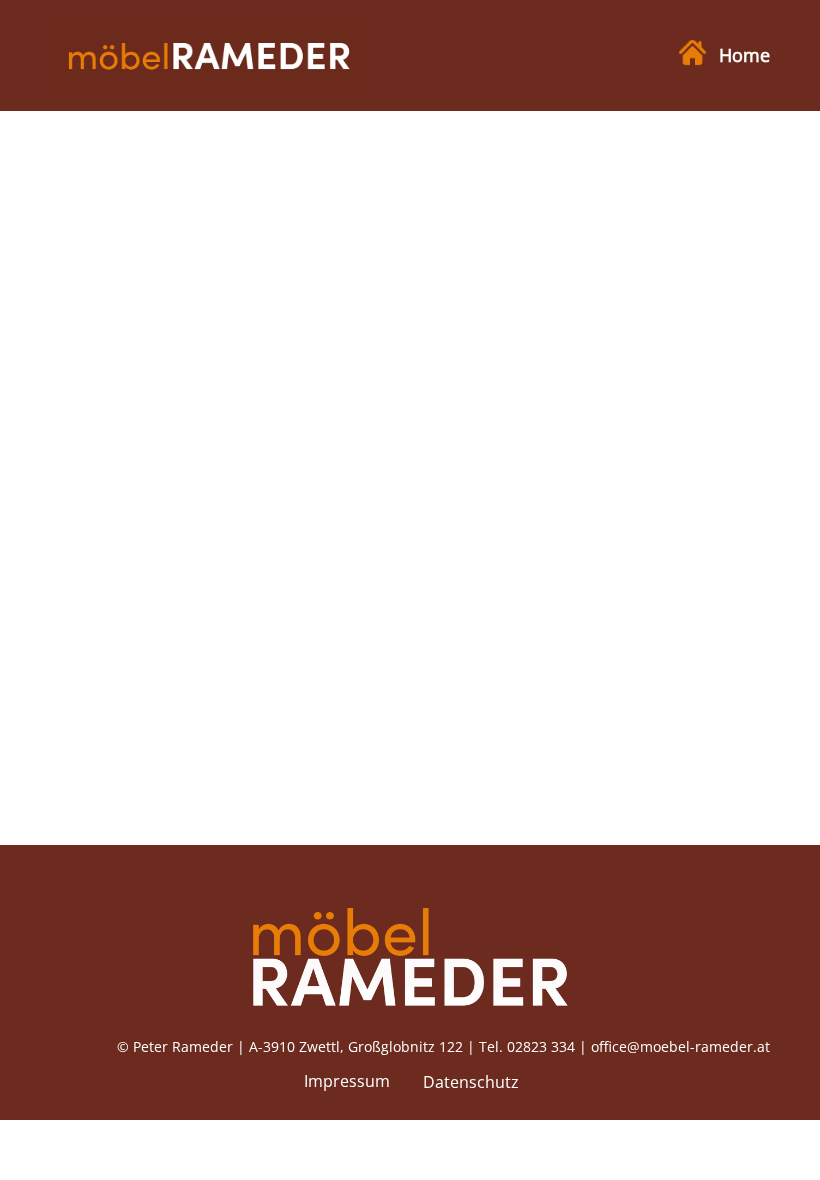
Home (742, 55)
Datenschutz (471, 1082)
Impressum (347, 1081)
